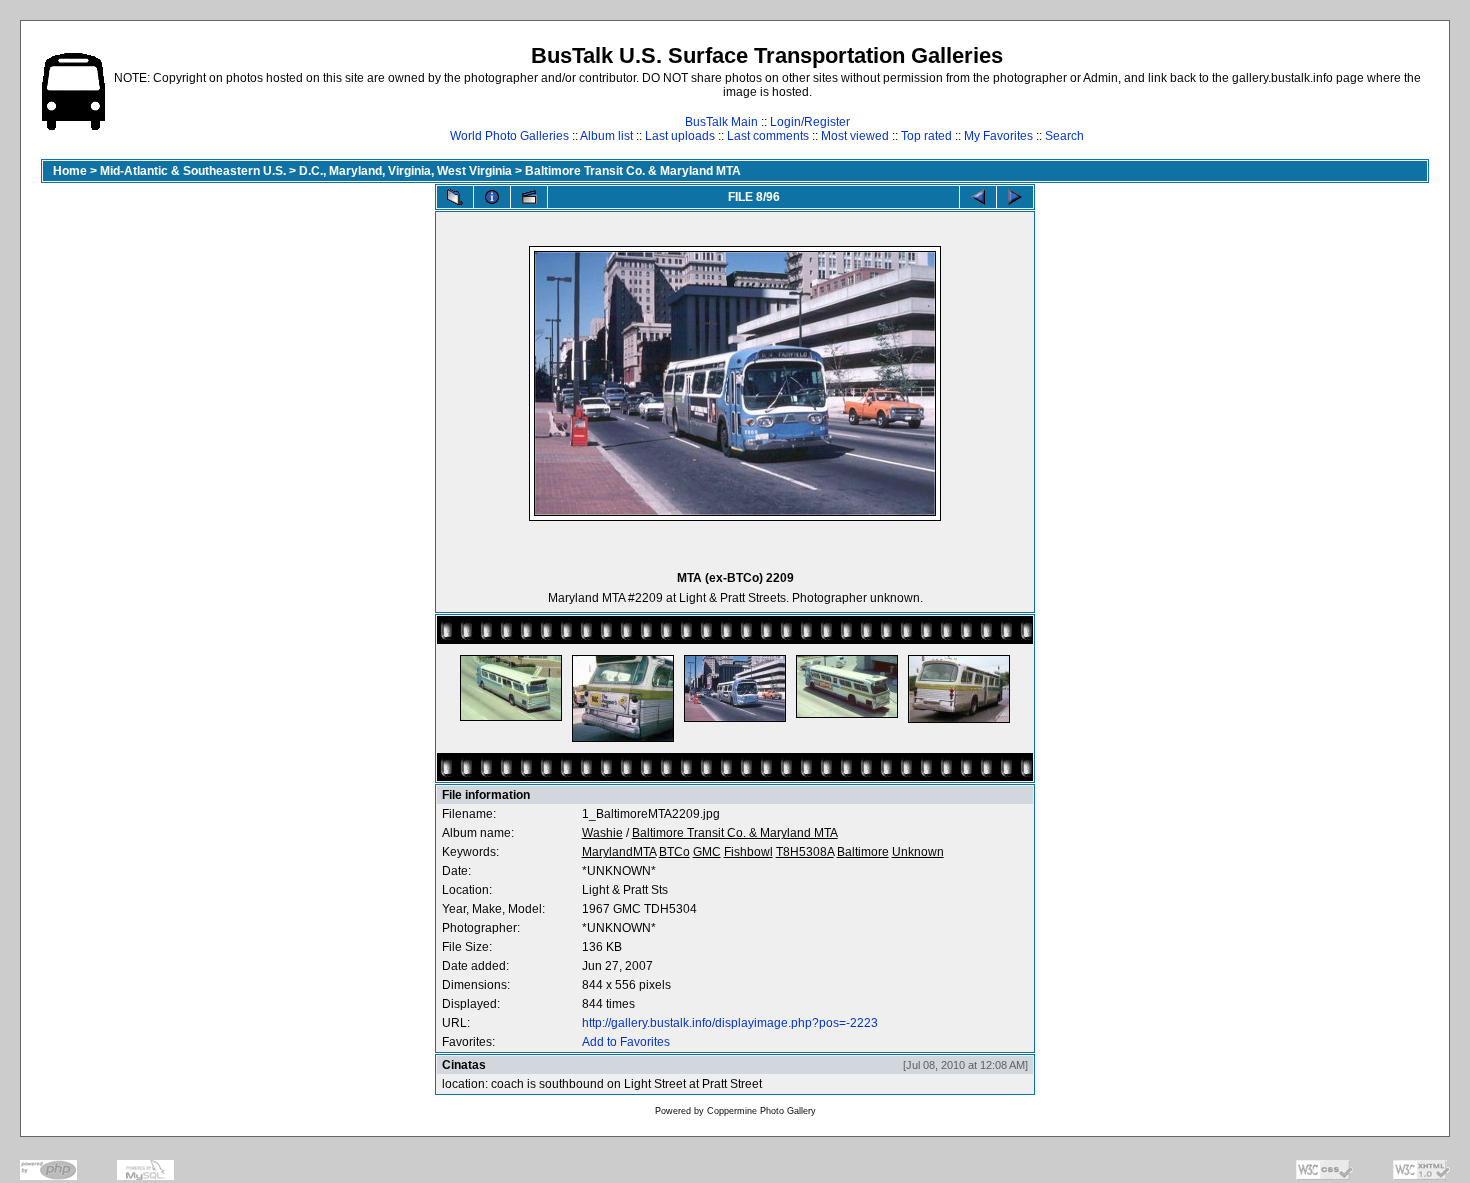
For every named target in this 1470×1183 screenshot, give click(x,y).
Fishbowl (748, 852)
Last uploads (680, 136)
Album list (606, 136)
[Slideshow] (529, 197)
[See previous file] (978, 197)
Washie (602, 833)
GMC (707, 852)
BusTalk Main (721, 122)
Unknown (918, 852)
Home (70, 171)
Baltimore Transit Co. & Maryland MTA (633, 171)
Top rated (926, 136)
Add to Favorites (626, 1042)
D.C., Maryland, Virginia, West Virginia (405, 171)
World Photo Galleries (509, 136)
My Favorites (998, 136)
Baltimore (863, 852)
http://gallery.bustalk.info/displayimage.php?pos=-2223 (730, 1023)
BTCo (674, 852)
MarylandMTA (619, 852)
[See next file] (1015, 197)
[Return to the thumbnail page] (455, 197)
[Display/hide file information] (492, 197)
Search (1064, 136)
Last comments (768, 136)
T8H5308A (805, 852)
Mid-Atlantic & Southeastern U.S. (193, 171)
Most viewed (855, 136)
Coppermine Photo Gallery (761, 1111)
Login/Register (810, 122)
